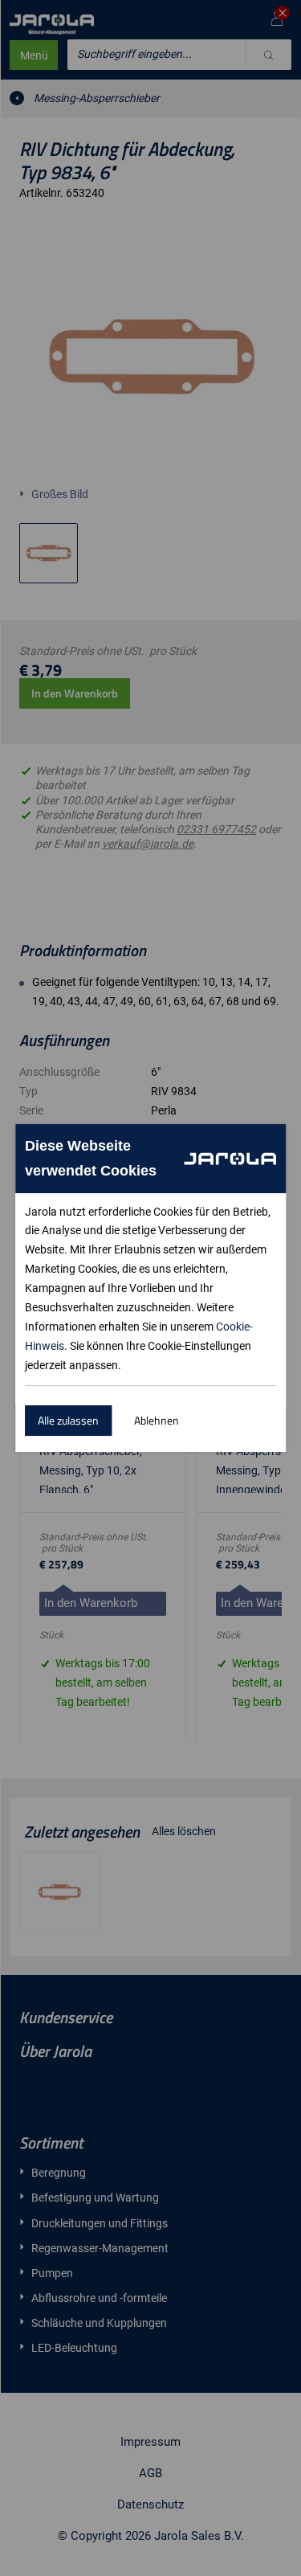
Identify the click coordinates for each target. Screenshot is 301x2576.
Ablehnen (157, 1420)
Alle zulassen (68, 1420)
